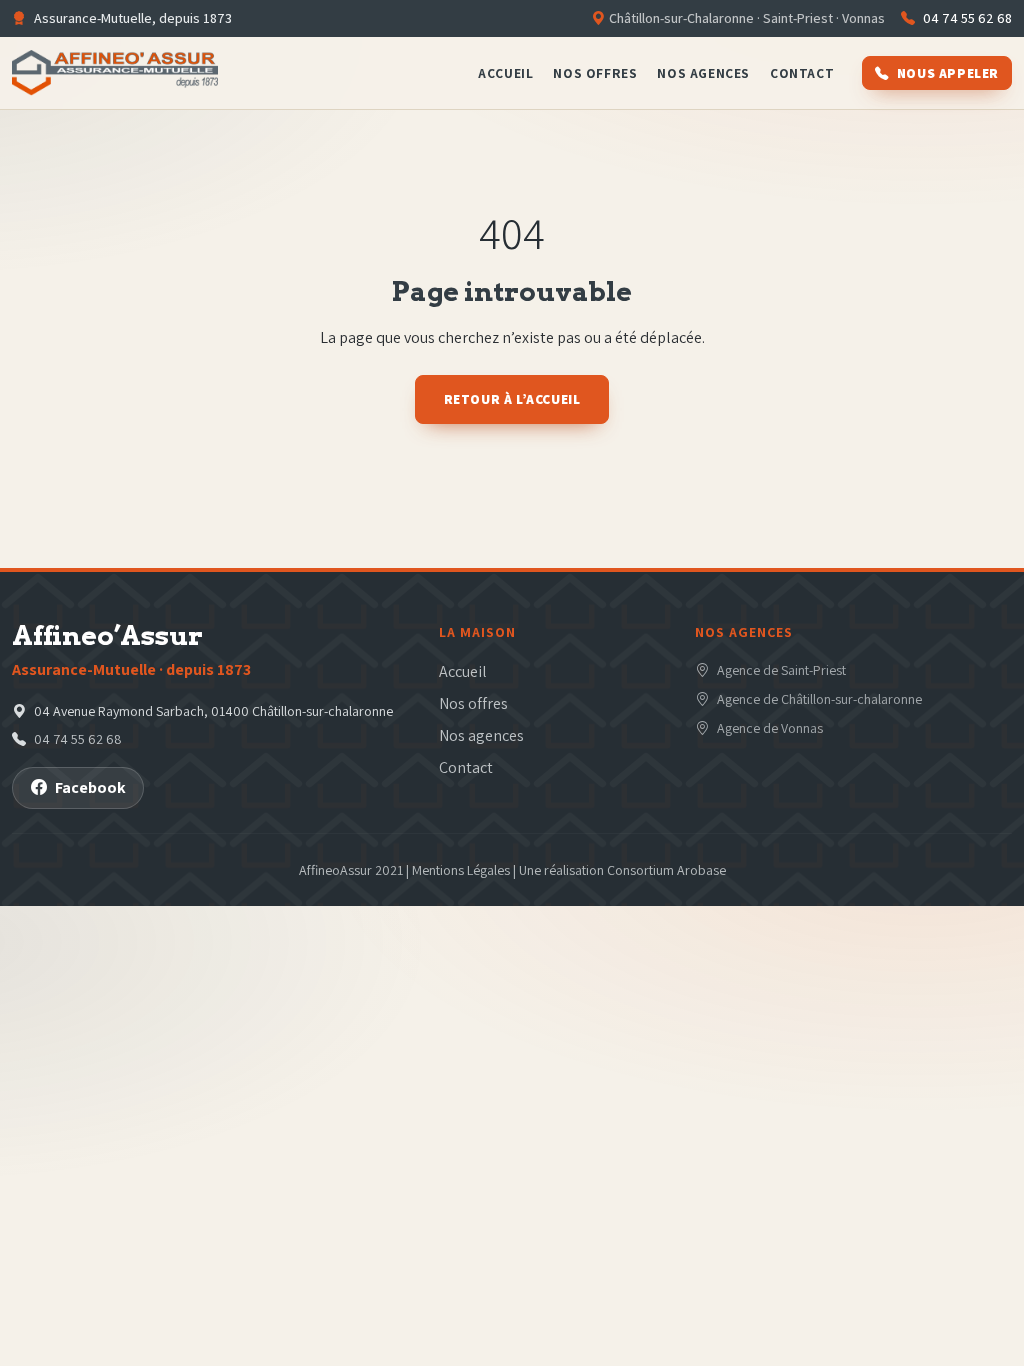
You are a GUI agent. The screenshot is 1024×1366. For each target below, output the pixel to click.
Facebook (90, 787)
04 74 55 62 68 (967, 18)
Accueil (505, 73)
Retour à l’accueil (512, 399)
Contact (802, 73)
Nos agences (703, 73)
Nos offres (595, 73)
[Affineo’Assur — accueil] (115, 73)
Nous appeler (948, 73)
